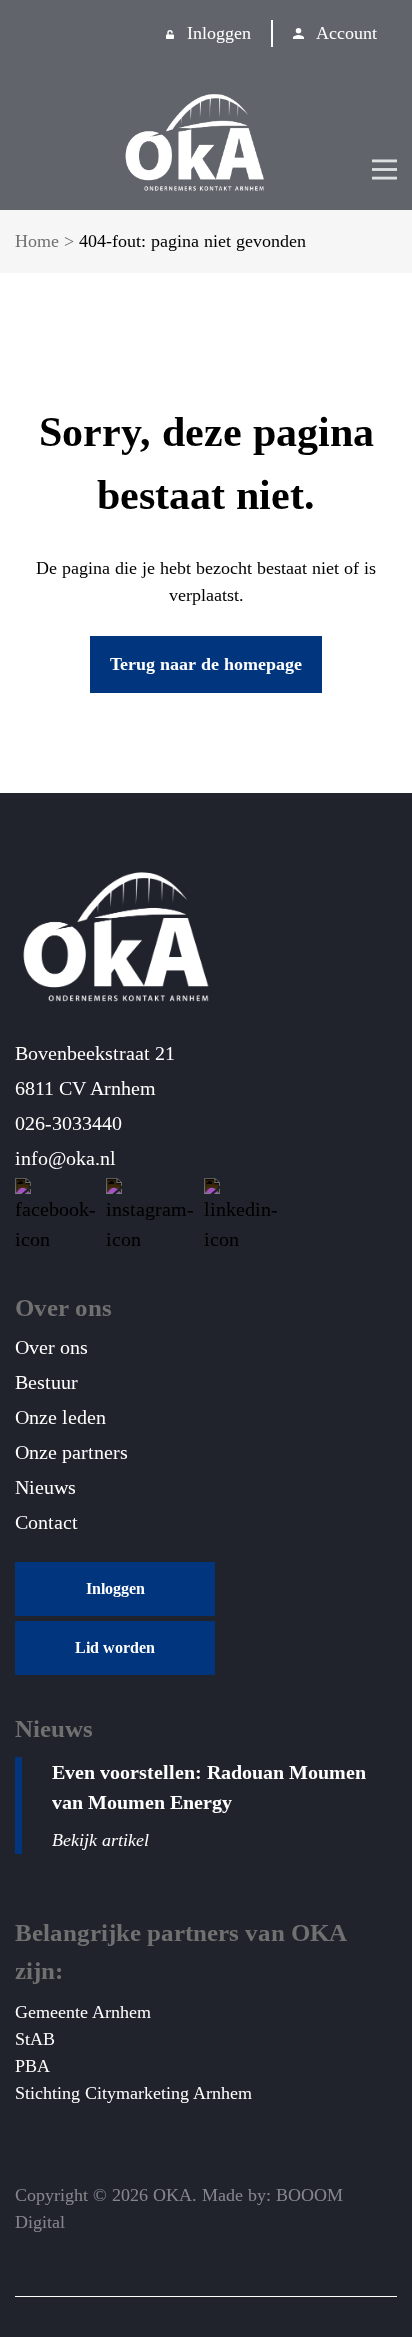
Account (346, 33)
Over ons (51, 1347)
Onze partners (71, 1452)
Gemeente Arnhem (83, 2012)
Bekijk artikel (100, 1840)
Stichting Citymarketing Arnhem (133, 2093)
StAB (35, 2039)
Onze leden (60, 1417)
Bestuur (46, 1382)
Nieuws (45, 1487)
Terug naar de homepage (206, 664)
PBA (32, 2066)
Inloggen (219, 33)
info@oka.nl (65, 1158)
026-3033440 (68, 1123)
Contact (46, 1522)
